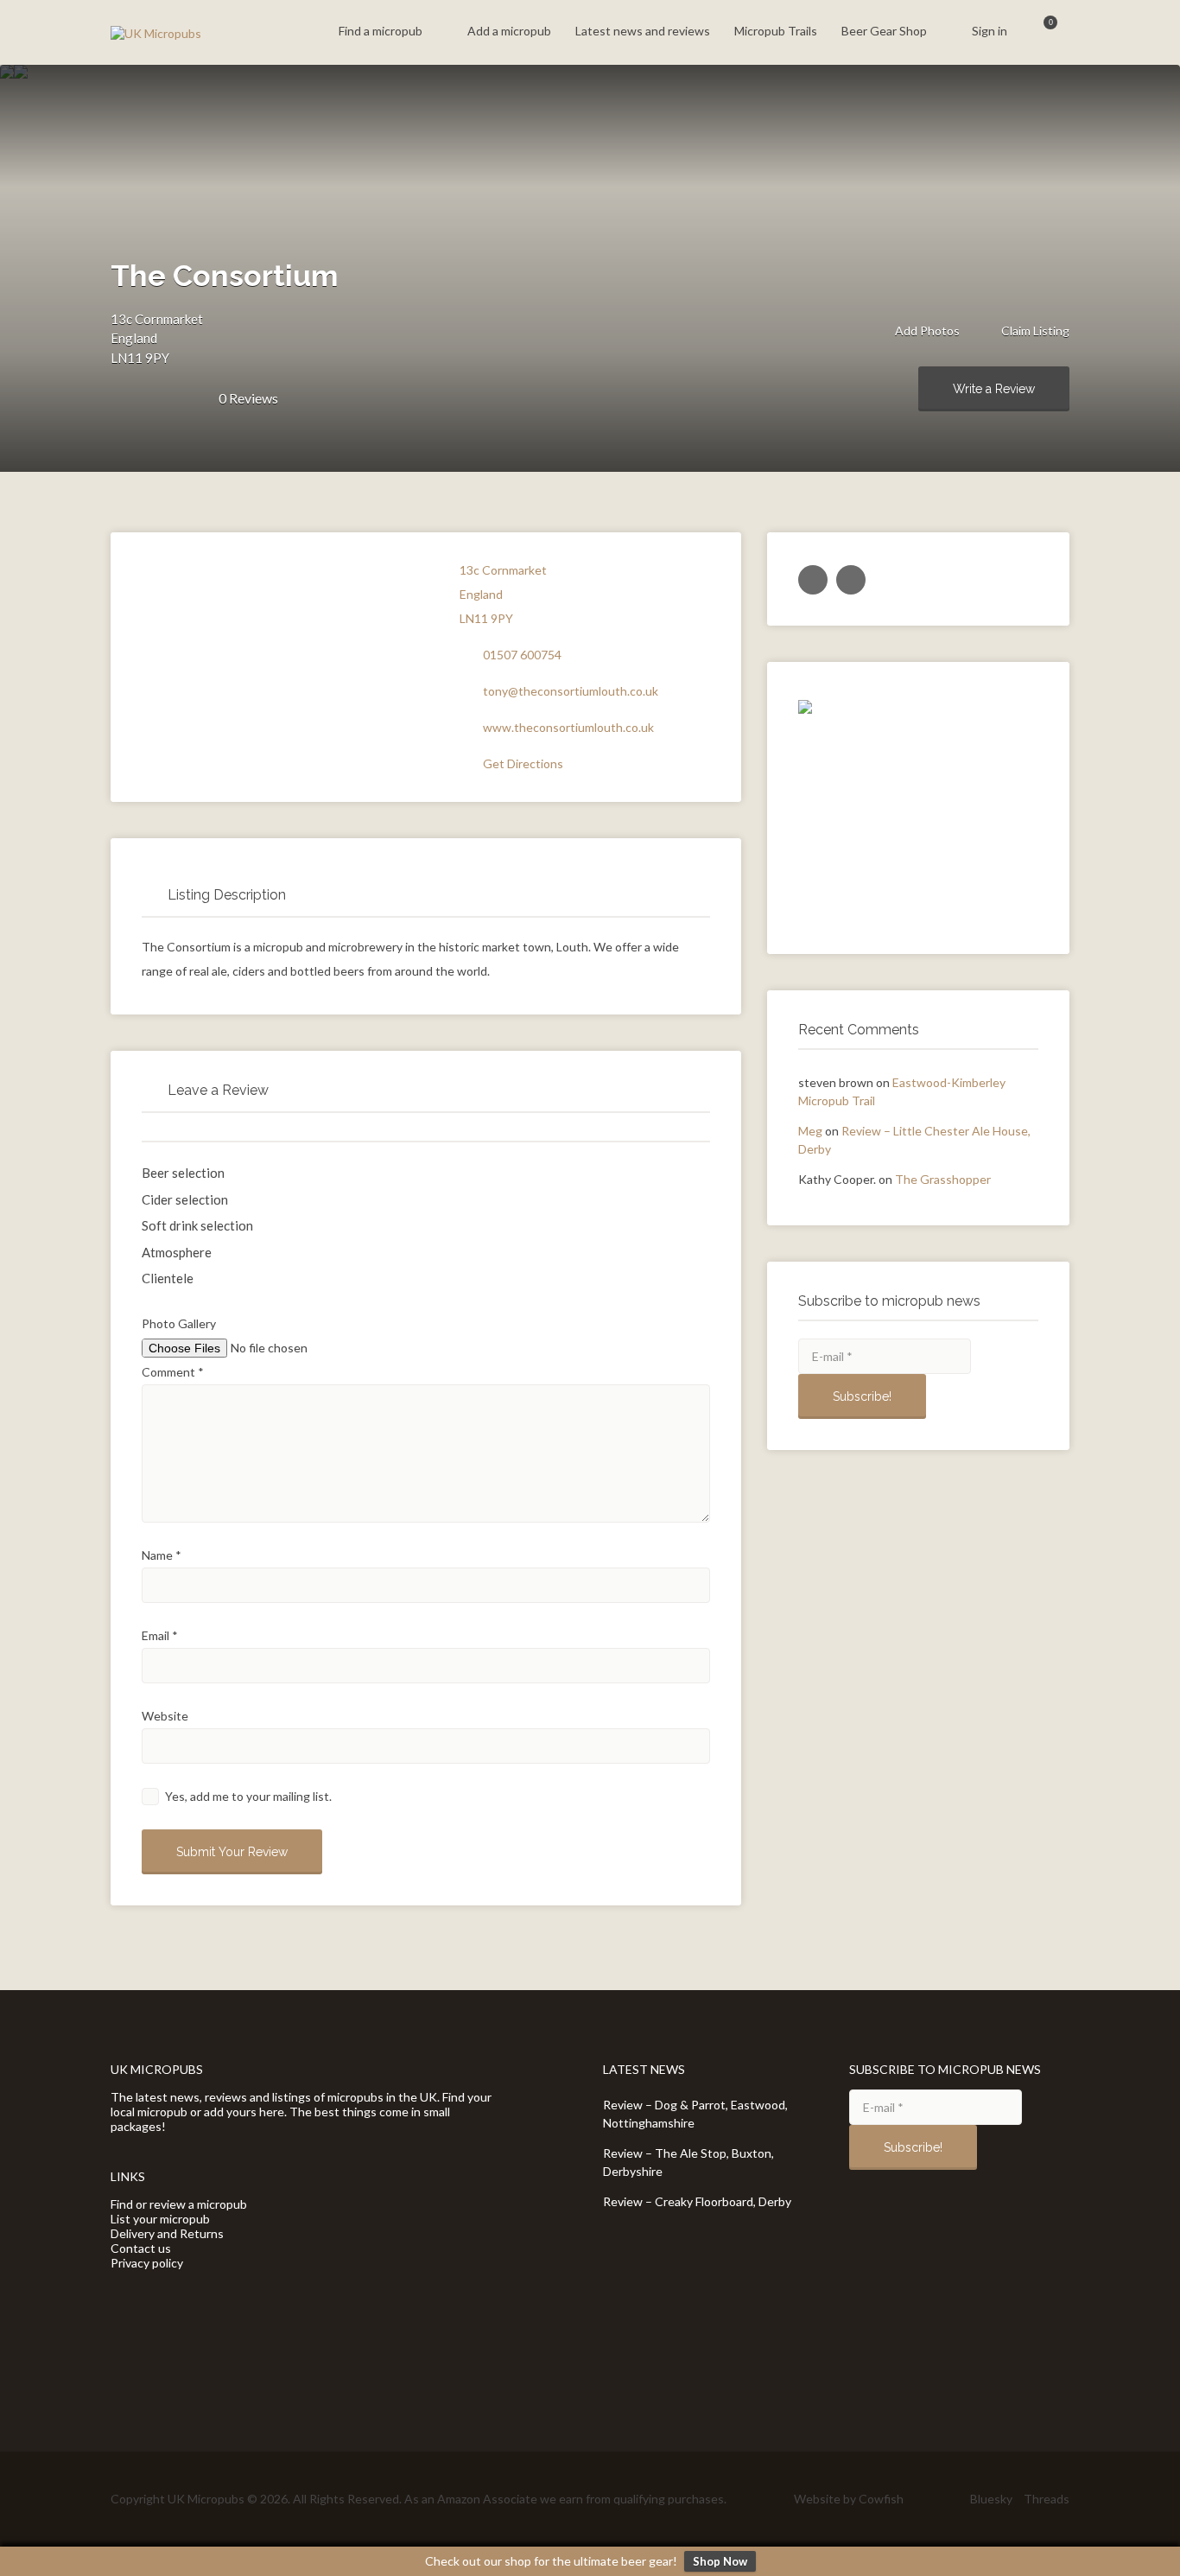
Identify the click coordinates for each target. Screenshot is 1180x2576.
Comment (173, 1372)
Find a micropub (381, 31)
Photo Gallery (179, 1323)
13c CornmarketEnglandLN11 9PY (157, 338)
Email (160, 1635)
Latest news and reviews (643, 31)
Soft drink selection (197, 1225)
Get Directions (523, 763)
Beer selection (183, 1173)
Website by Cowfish (849, 2499)
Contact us (141, 2248)
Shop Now (720, 2561)
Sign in (990, 31)
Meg (810, 1131)
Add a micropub (509, 31)
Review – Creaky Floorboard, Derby (697, 2201)
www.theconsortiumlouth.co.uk (568, 727)
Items (1040, 32)
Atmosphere (177, 1252)
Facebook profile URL (851, 580)
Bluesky (991, 2499)
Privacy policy (147, 2263)
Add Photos (926, 331)
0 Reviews (248, 398)
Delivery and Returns (167, 2233)
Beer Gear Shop (884, 31)
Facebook (923, 2498)
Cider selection (185, 1199)
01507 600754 (522, 655)
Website (165, 1716)
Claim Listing (1034, 331)
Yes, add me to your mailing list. (247, 1796)
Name (162, 1555)
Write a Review (994, 389)
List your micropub (160, 2219)
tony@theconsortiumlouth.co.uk (571, 691)
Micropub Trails (776, 31)
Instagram (951, 2498)
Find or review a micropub (179, 2204)
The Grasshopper (943, 1179)
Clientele (168, 1278)
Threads (1047, 2499)
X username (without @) (813, 580)
